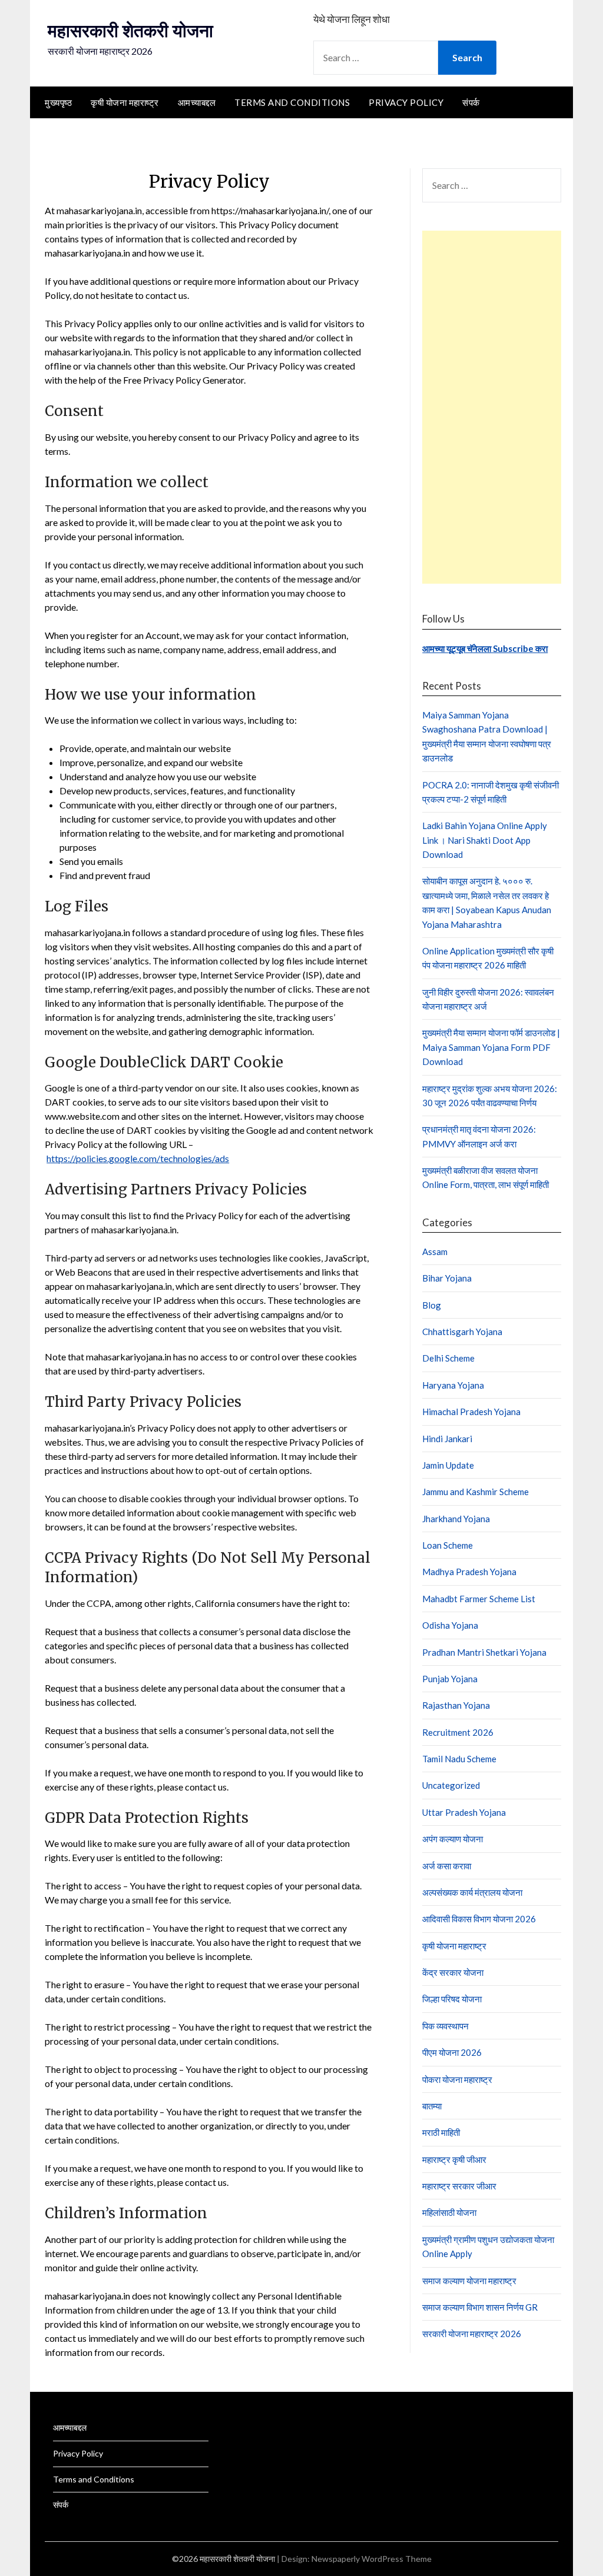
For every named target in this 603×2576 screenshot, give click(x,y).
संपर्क (471, 102)
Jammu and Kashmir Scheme (476, 1492)
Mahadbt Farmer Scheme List (479, 1599)
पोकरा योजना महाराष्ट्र (457, 2079)
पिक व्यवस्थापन (445, 2026)
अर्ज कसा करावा (447, 1866)
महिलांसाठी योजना (449, 2212)
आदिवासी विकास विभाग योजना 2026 (479, 1919)
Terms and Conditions (292, 102)
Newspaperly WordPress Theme (372, 2559)
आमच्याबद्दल (197, 102)
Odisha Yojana (450, 1625)
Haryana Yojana (453, 1385)
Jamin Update (448, 1465)
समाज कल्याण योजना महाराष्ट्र (469, 2281)
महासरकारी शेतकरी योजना (130, 31)
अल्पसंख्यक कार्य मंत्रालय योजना (472, 1892)
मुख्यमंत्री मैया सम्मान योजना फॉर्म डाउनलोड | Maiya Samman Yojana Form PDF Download (491, 1047)
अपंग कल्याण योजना (453, 1839)
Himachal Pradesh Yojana (471, 1412)
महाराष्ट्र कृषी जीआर (454, 2159)
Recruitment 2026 (458, 1732)
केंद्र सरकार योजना (453, 1972)
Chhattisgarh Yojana (462, 1332)
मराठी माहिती (441, 2132)
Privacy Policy (406, 102)
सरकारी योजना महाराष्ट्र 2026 (472, 2334)
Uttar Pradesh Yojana (464, 1812)
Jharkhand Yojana (456, 1519)
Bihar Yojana (447, 1278)
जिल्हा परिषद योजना (452, 1999)
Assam (435, 1252)
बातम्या (432, 2106)
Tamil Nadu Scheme (459, 1759)
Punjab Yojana (450, 1679)
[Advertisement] (492, 407)
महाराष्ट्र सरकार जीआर (459, 2186)
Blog (432, 1305)
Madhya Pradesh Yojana (469, 1572)
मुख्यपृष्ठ (58, 102)
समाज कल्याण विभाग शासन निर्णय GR (480, 2307)
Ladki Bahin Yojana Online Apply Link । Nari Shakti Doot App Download (485, 840)
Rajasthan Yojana (456, 1705)
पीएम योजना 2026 (452, 2052)
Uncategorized (451, 1785)
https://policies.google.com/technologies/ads (138, 1158)
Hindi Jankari (447, 1439)
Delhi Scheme (448, 1358)
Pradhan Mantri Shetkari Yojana (484, 1652)
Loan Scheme (448, 1545)
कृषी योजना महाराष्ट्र (125, 102)
